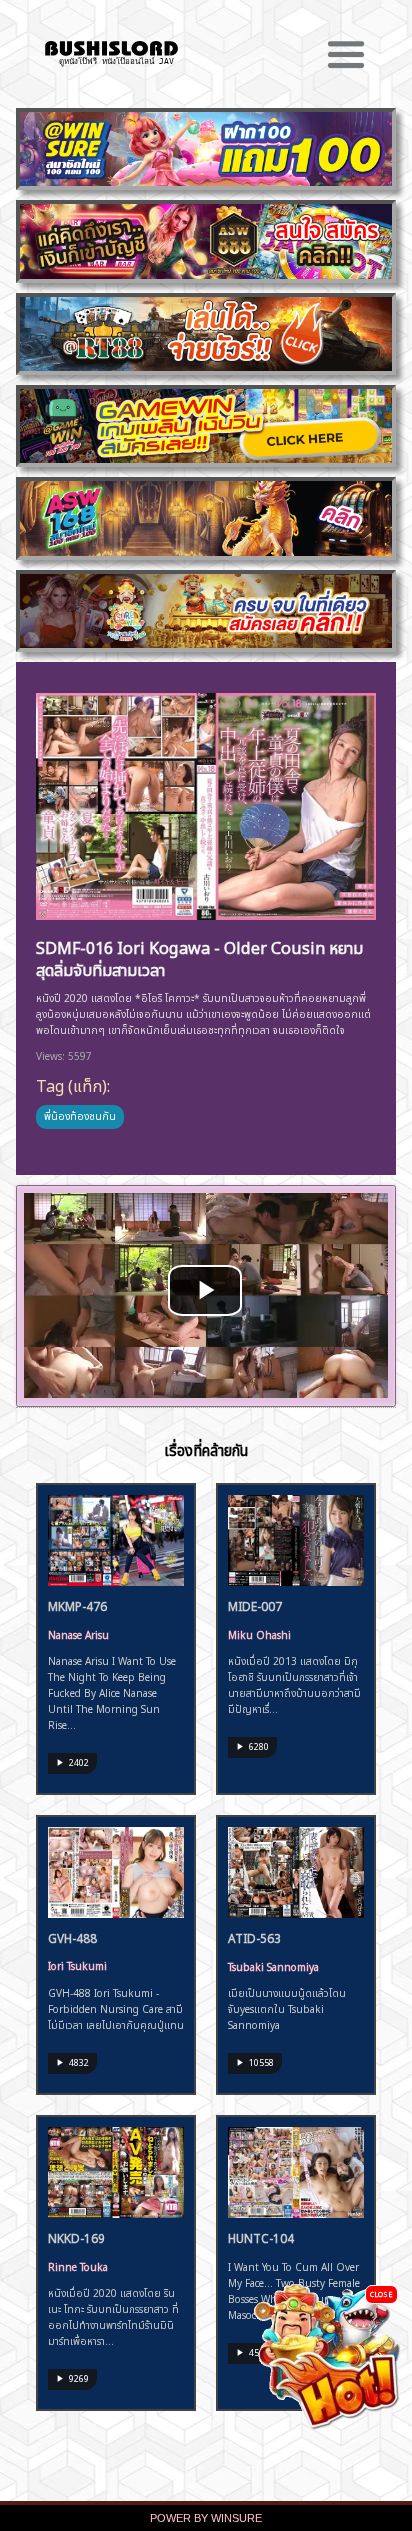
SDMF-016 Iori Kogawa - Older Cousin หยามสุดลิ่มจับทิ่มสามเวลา (199, 957)
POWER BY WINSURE (206, 2518)
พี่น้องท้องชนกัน (80, 1115)
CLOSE (381, 2293)
